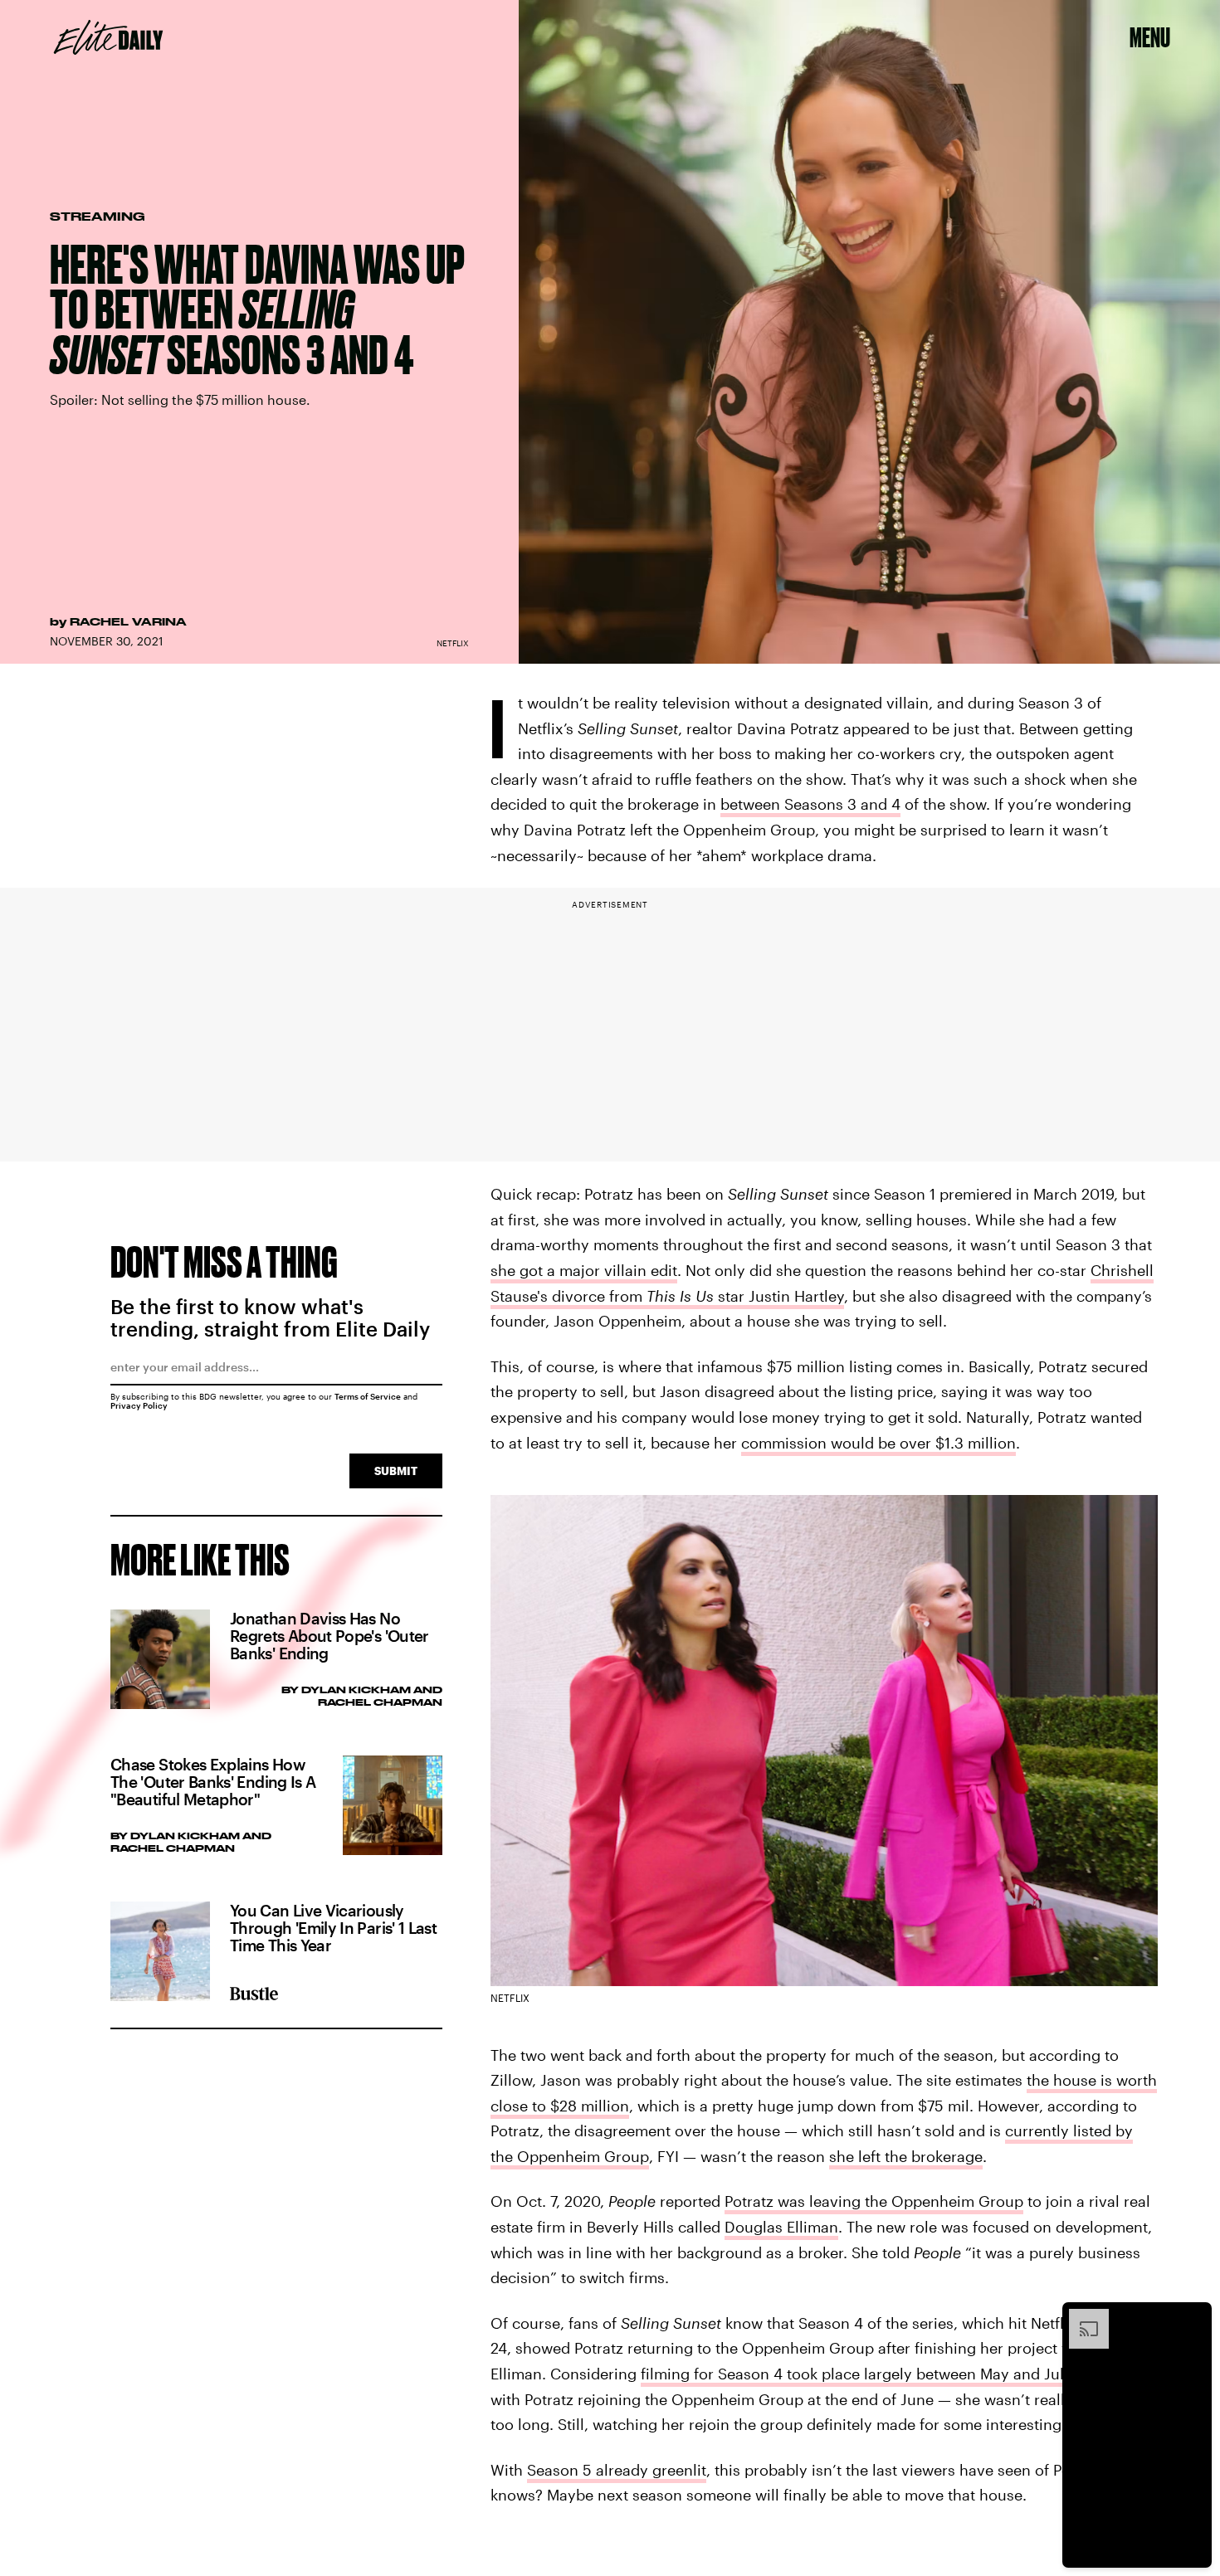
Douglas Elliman (781, 2227)
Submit (396, 1471)
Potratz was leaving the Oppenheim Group (874, 2201)
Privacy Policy (139, 1405)
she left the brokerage (906, 2156)
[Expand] (1081, 2317)
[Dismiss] (1193, 2317)
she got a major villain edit (584, 1270)
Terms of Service (368, 1396)
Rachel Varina (128, 621)
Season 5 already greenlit (617, 2470)
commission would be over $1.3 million (878, 1443)
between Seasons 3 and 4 (810, 804)
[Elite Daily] (108, 37)
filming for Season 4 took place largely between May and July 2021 (875, 2374)
